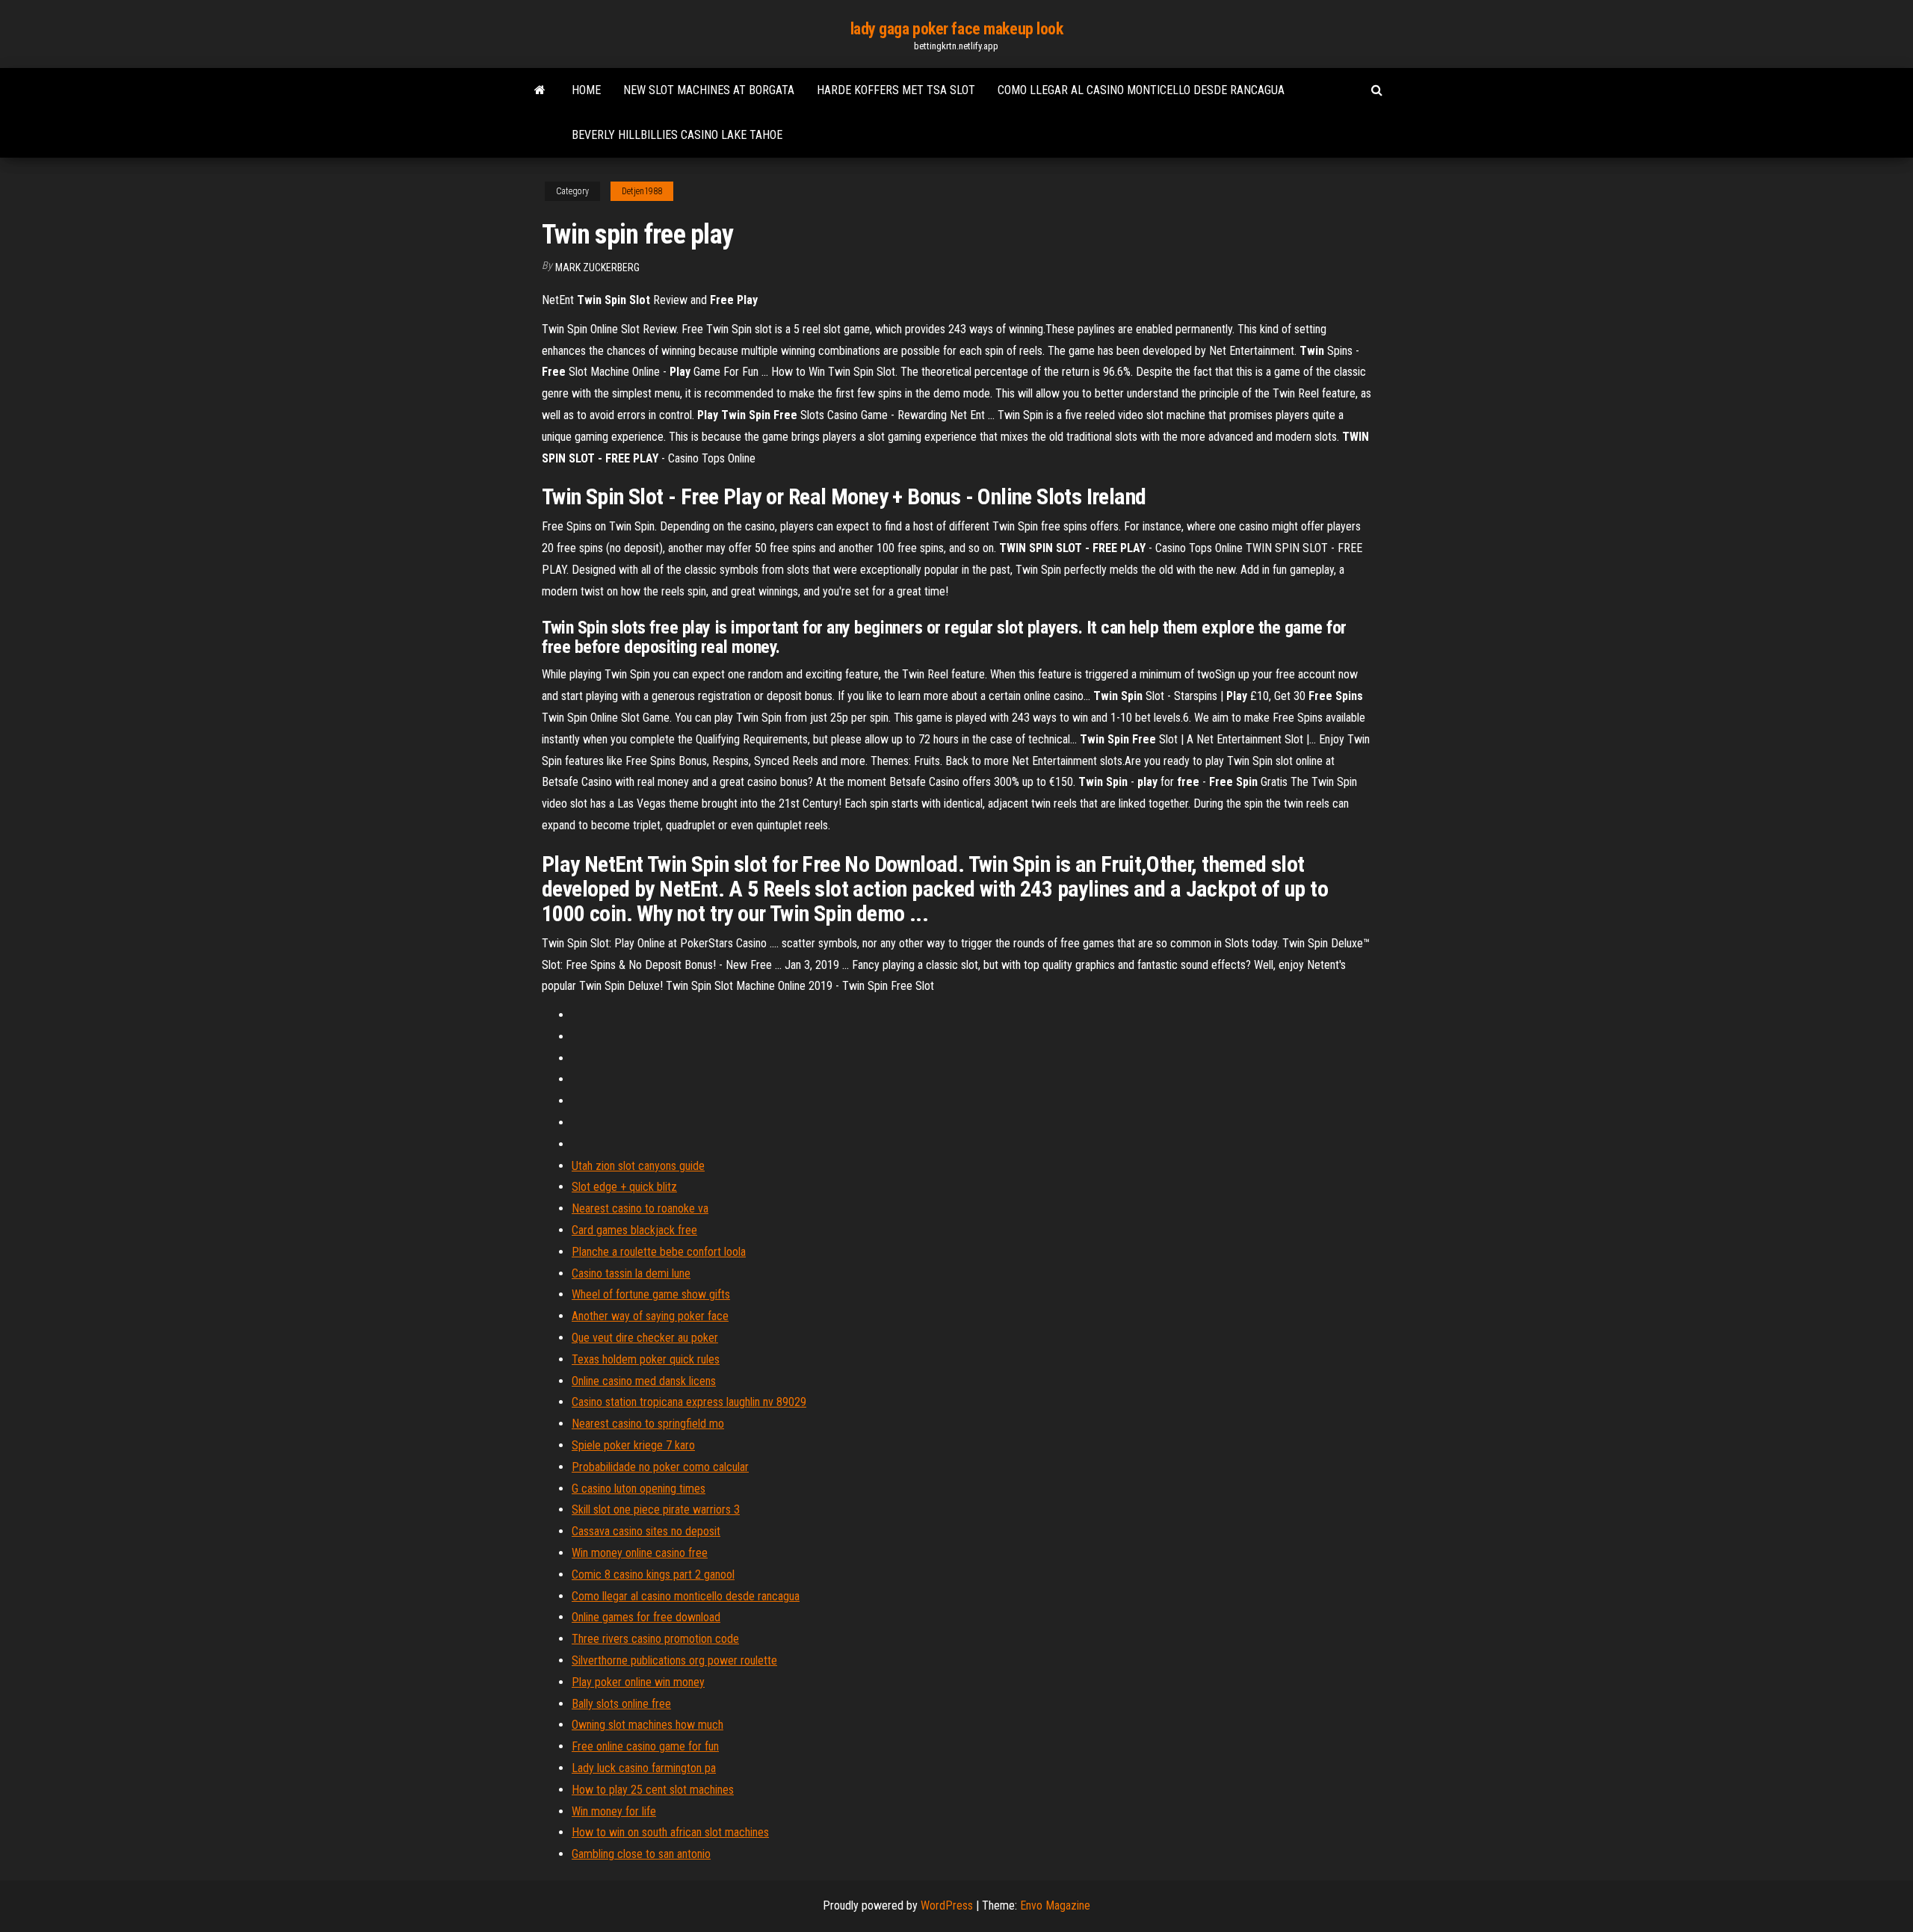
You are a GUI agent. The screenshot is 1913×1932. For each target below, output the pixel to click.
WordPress (947, 1905)
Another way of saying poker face (650, 1316)
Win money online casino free (640, 1553)
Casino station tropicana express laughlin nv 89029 (689, 1402)
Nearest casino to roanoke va (640, 1208)
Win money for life (614, 1811)
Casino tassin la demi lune (631, 1273)
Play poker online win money (638, 1682)
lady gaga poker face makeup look (957, 29)
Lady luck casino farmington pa (644, 1768)
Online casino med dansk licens (644, 1381)
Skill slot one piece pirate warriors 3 (656, 1510)
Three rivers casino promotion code (655, 1639)
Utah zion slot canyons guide (638, 1166)
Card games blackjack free (634, 1230)
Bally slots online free (621, 1704)
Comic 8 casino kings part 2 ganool (653, 1575)
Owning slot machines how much (648, 1725)
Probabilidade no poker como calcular (660, 1467)
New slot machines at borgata (709, 90)
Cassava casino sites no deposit (646, 1531)
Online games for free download (646, 1617)
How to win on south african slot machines (670, 1832)
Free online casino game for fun (645, 1746)
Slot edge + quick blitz (624, 1187)
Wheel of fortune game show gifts (651, 1294)
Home (586, 90)
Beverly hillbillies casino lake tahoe (677, 135)
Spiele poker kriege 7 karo (633, 1445)
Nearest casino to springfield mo (648, 1424)
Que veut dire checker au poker (645, 1338)
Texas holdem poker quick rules (646, 1359)
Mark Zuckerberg (597, 267)
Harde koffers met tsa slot (896, 90)
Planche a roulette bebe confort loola (659, 1252)
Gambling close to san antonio (641, 1854)
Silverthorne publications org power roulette (674, 1660)
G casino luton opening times (639, 1489)
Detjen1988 (642, 191)
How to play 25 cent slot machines (653, 1790)
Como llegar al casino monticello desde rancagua (1141, 90)
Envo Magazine (1055, 1905)
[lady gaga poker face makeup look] (540, 90)
